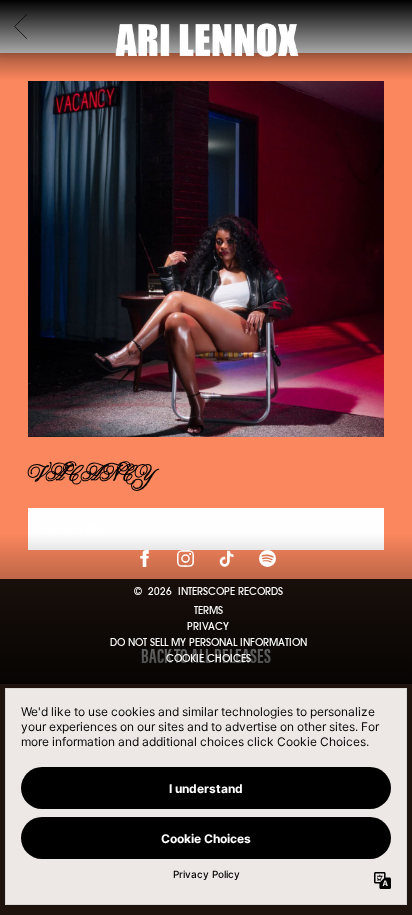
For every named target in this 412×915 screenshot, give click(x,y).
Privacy (208, 627)
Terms (208, 611)
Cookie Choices (208, 658)
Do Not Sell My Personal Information (208, 643)
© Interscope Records (208, 592)
